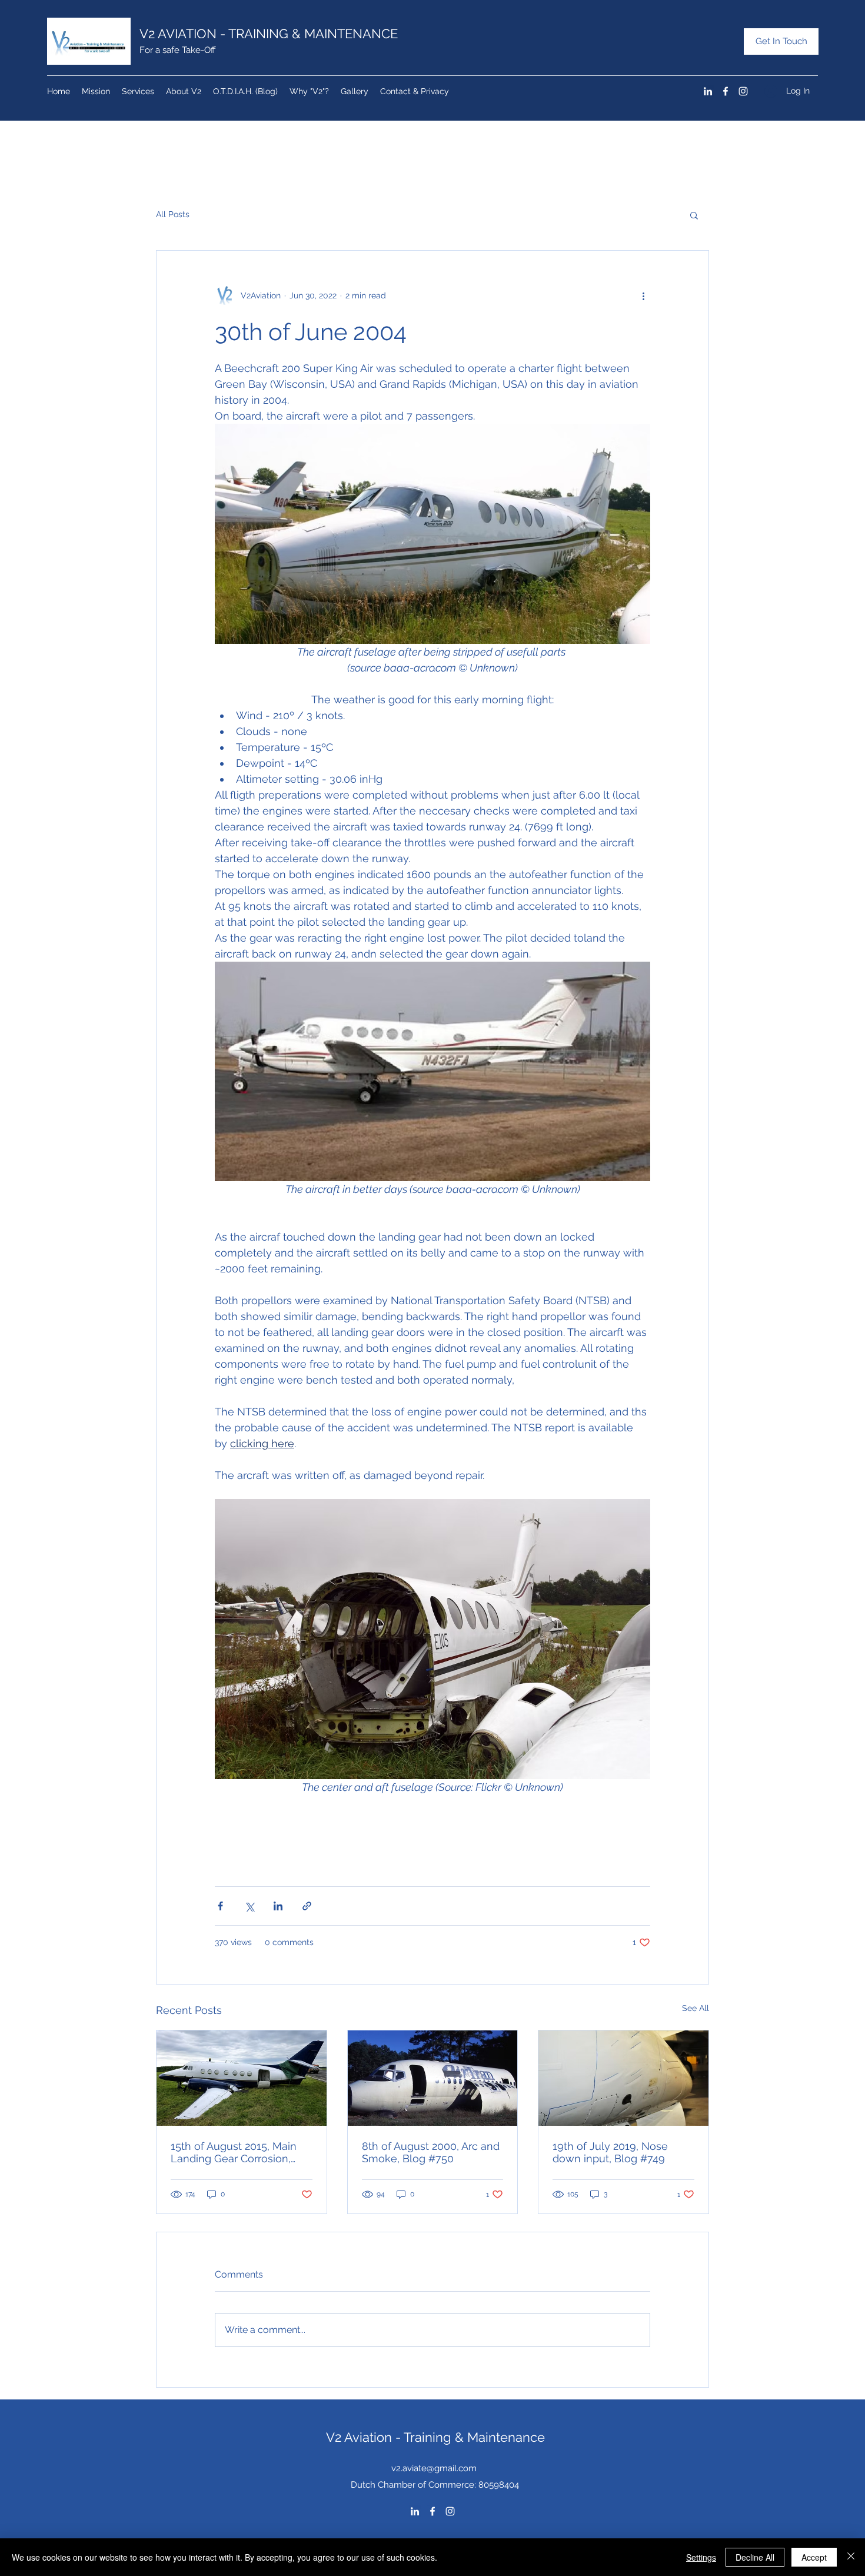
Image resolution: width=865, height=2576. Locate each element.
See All (696, 2008)
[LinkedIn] (708, 91)
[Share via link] (307, 1906)
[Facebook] (726, 91)
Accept (814, 2557)
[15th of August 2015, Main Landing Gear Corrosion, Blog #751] (242, 2078)
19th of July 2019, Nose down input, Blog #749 (610, 2152)
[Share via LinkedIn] (278, 1906)
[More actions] (643, 295)
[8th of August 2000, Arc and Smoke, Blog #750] (433, 2078)
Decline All (755, 2557)
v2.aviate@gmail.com (434, 2468)
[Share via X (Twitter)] (249, 1906)
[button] (694, 215)
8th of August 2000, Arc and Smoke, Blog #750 (431, 2152)
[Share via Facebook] (220, 1906)
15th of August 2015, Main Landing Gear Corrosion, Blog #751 (234, 2152)
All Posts (173, 214)
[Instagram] (743, 91)
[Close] (851, 2557)
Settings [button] (701, 2557)
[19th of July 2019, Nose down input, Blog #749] (623, 2078)
